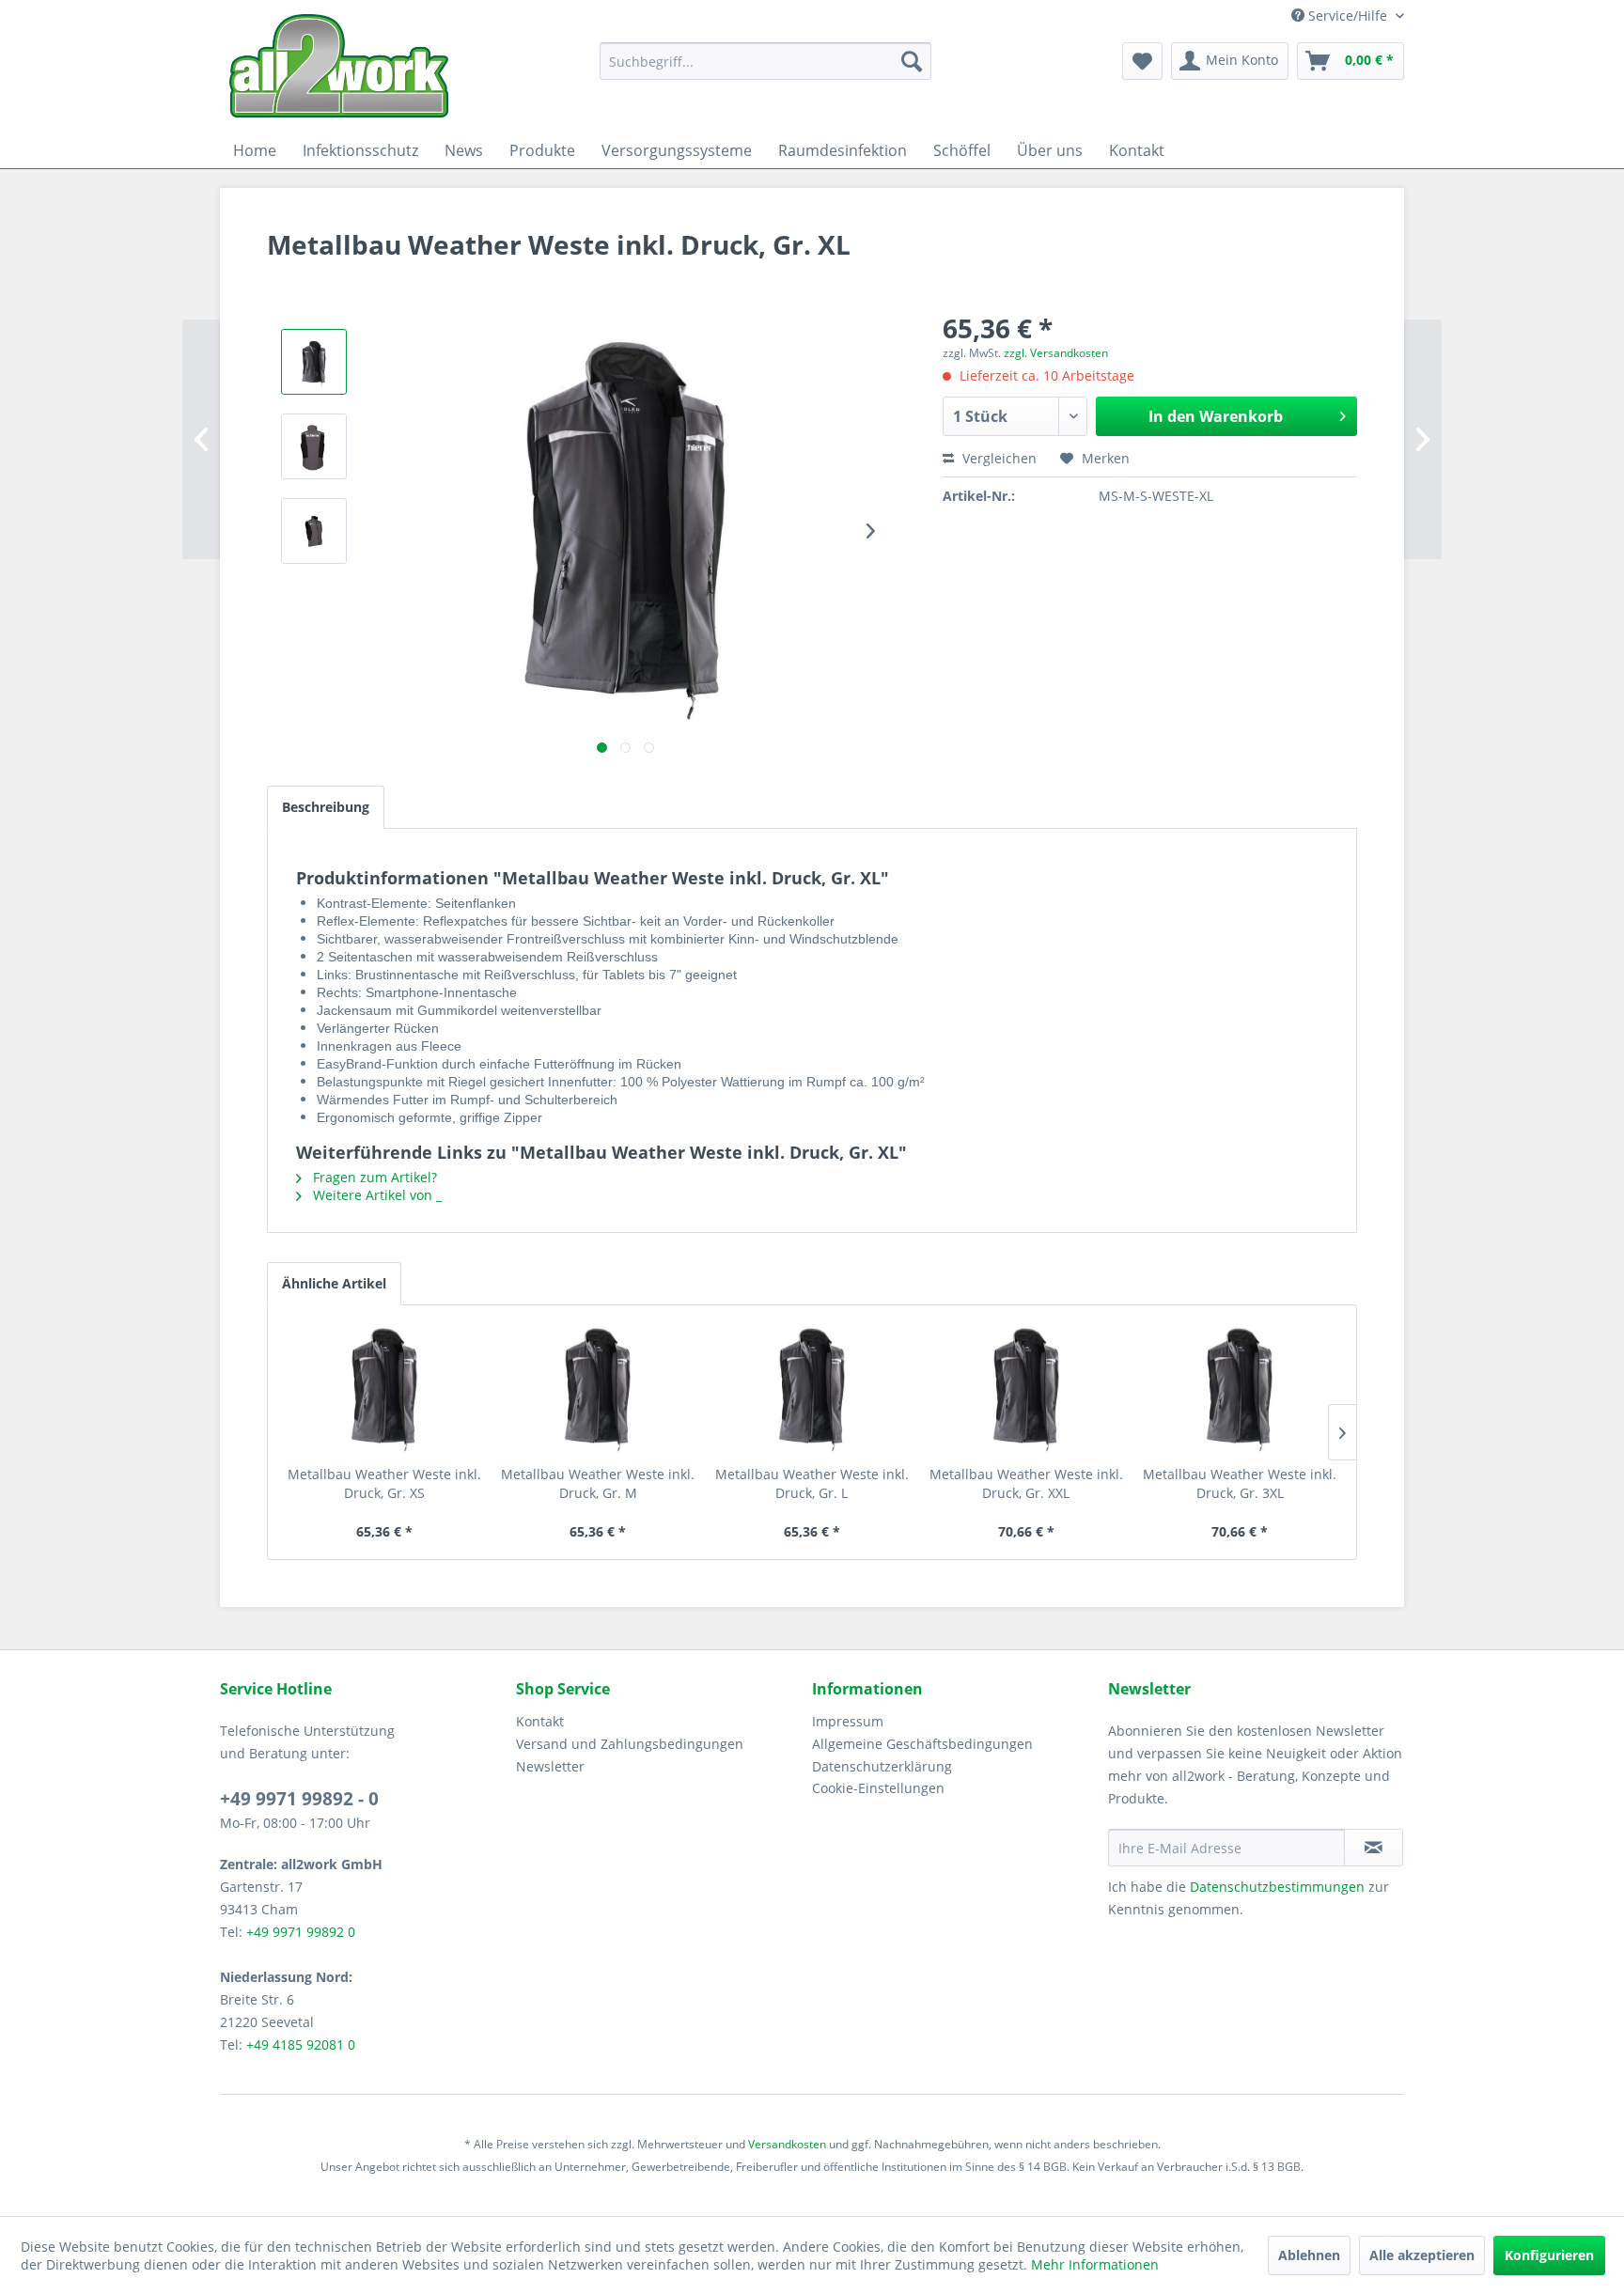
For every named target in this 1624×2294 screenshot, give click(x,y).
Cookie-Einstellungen (878, 1788)
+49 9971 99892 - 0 (299, 1799)
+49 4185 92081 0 (301, 2044)
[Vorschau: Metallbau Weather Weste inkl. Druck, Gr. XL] (314, 362)
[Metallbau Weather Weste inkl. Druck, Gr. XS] (384, 1390)
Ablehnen (1309, 2255)
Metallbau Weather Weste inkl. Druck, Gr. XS (384, 1483)
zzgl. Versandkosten (1056, 353)
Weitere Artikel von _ (375, 1195)
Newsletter (550, 1766)
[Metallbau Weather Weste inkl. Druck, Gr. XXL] (1026, 1390)
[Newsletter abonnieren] (1374, 1848)
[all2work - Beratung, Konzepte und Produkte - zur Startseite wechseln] (339, 66)
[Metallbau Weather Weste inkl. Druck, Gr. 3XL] (1240, 1390)
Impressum (848, 1721)
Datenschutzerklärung (882, 1766)
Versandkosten (787, 2144)
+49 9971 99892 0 (301, 1932)
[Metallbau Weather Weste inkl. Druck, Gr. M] (599, 1390)
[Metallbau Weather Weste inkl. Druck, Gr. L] (812, 1390)
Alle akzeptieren (1422, 2255)
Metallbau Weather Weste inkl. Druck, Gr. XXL (1026, 1483)
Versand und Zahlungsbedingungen (630, 1744)
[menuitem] (765, 61)
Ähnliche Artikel (334, 1283)
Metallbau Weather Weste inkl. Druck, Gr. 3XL (1240, 1483)
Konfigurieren (1549, 2255)
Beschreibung (326, 807)
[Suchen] (912, 61)
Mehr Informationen (1095, 2264)
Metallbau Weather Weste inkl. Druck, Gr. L (812, 1483)
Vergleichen (998, 458)
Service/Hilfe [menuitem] (1348, 16)
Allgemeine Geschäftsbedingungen (922, 1744)
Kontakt (540, 1721)
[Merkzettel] (1142, 61)
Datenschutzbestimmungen (1277, 1887)
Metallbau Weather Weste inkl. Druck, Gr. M (598, 1483)
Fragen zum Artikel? (373, 1177)
